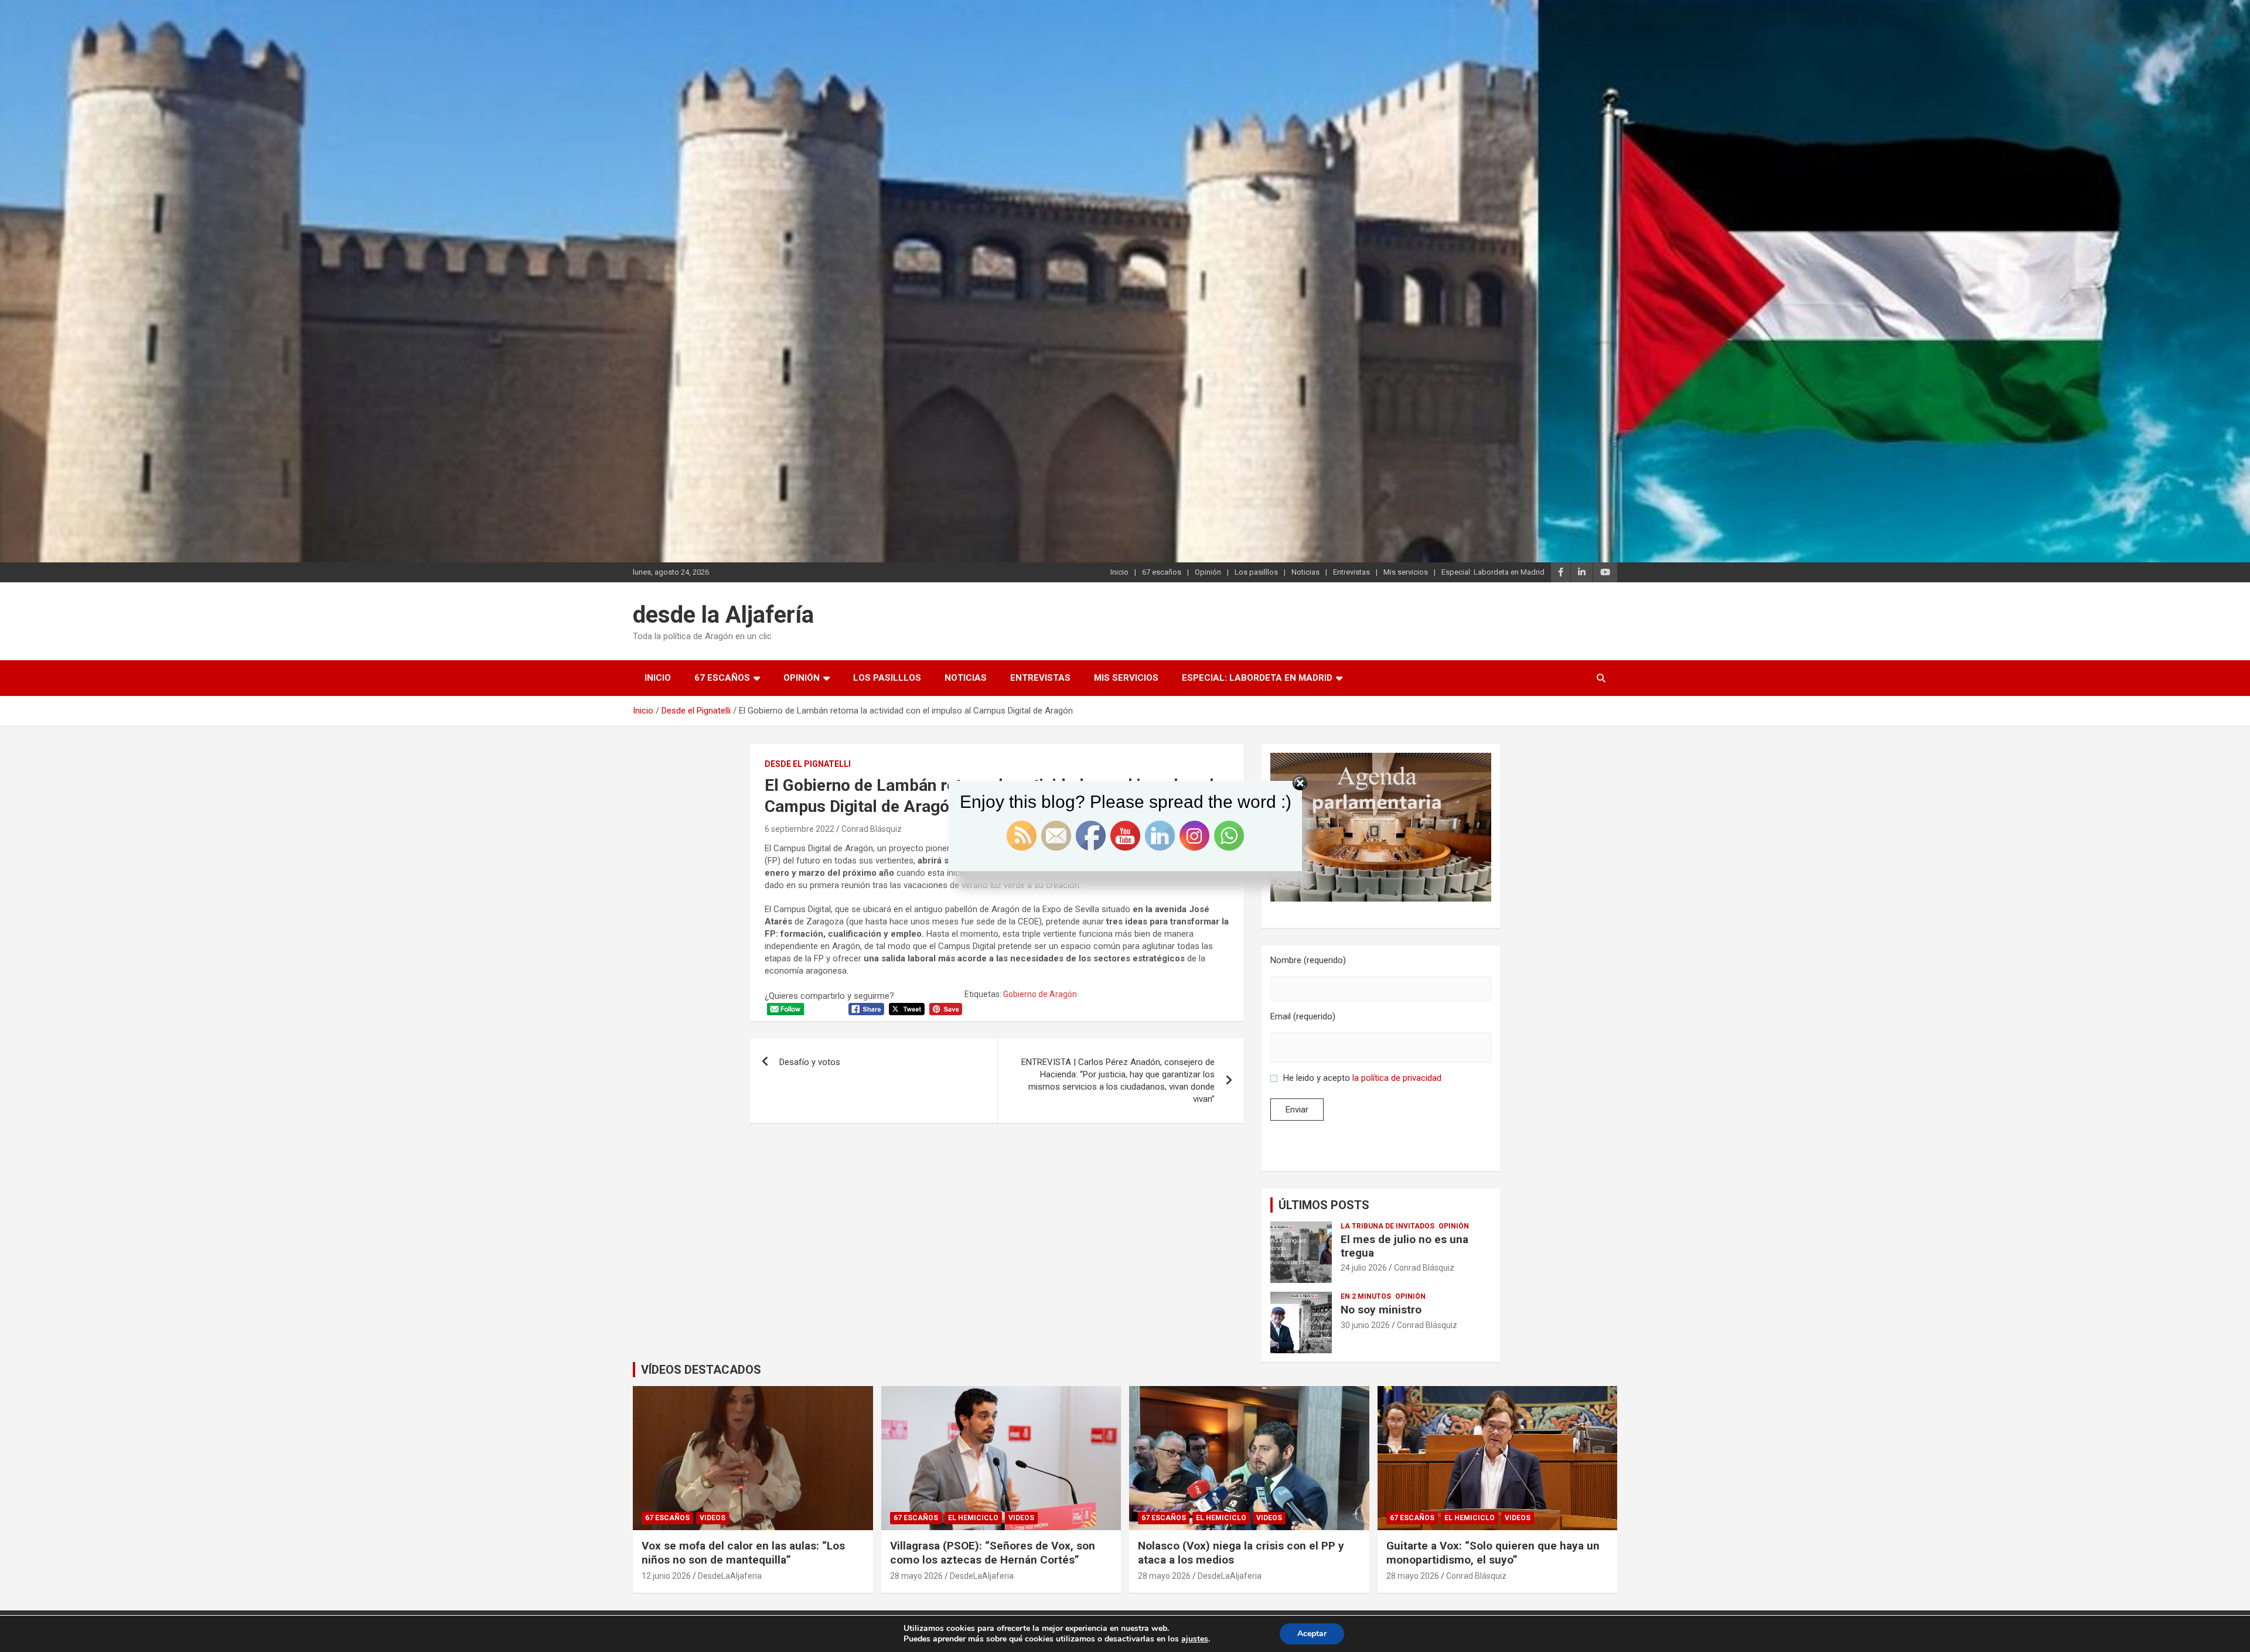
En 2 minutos (1366, 1296)
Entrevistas (1351, 572)
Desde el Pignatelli (808, 764)
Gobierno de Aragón (1040, 994)
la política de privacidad (1397, 1078)
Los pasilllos (1256, 572)
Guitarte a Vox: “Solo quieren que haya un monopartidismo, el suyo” (1493, 1553)
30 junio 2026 (1365, 1325)
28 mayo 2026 (916, 1576)
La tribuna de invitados (1387, 1226)
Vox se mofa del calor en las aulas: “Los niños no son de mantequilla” (743, 1553)
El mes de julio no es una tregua (1404, 1246)
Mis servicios (1406, 572)
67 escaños (1162, 572)
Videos (712, 1518)
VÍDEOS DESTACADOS (701, 1370)
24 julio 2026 (1364, 1268)
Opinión (1208, 572)
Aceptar (1312, 1634)
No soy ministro (1381, 1310)
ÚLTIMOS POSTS (1324, 1205)
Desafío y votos (810, 1062)
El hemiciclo (973, 1518)
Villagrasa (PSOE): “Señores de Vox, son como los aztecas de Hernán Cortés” (993, 1553)
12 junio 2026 (666, 1576)
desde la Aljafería (723, 615)
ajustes (1195, 1639)
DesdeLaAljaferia (730, 1576)
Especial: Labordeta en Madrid (1493, 572)
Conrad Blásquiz (1424, 1268)
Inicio (1119, 572)
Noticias (1305, 572)
